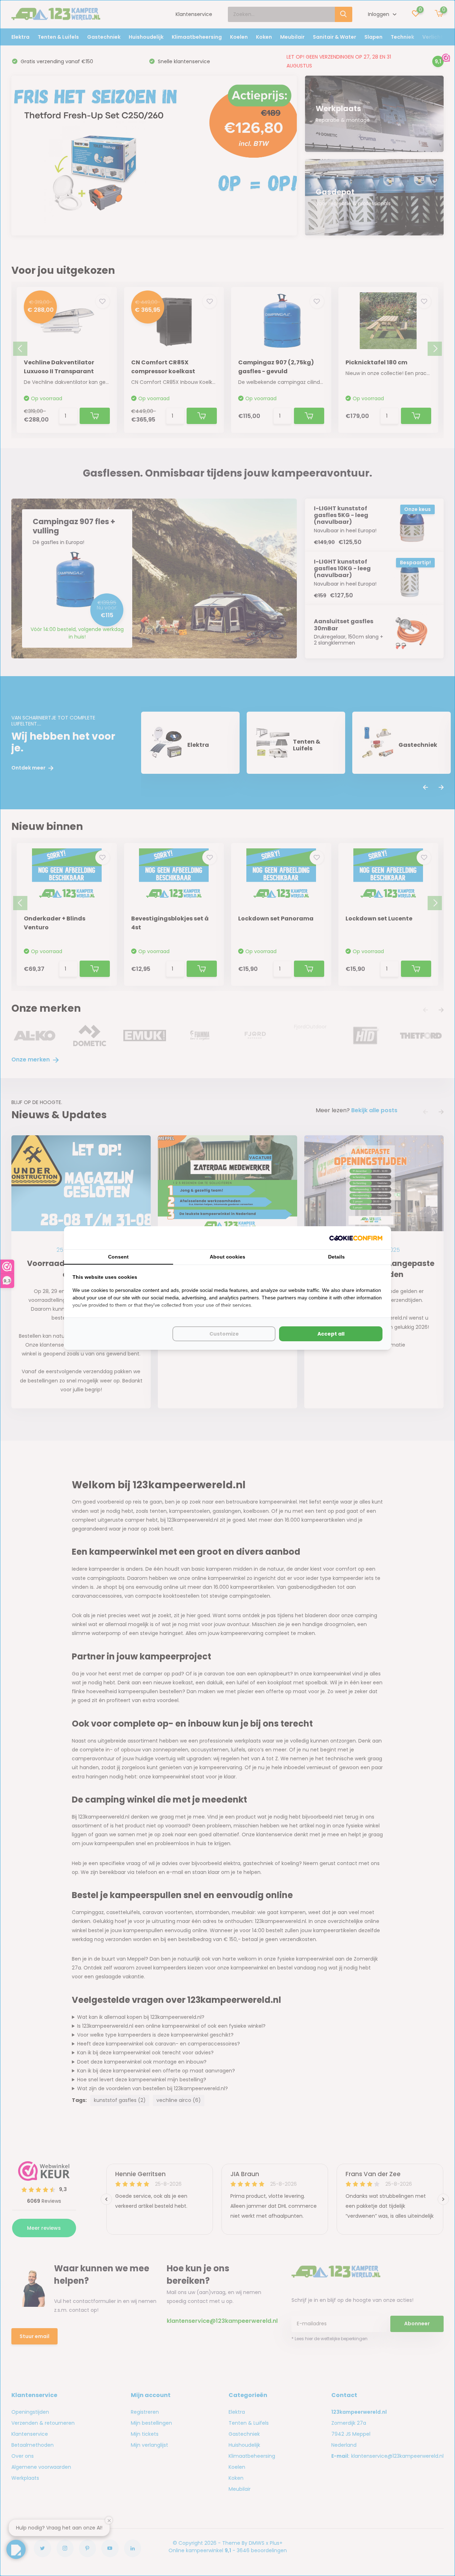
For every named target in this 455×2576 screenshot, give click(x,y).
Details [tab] (336, 1257)
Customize (224, 1334)
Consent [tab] (118, 1257)
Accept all (331, 1334)
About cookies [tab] (227, 1257)
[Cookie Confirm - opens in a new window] (356, 1238)
